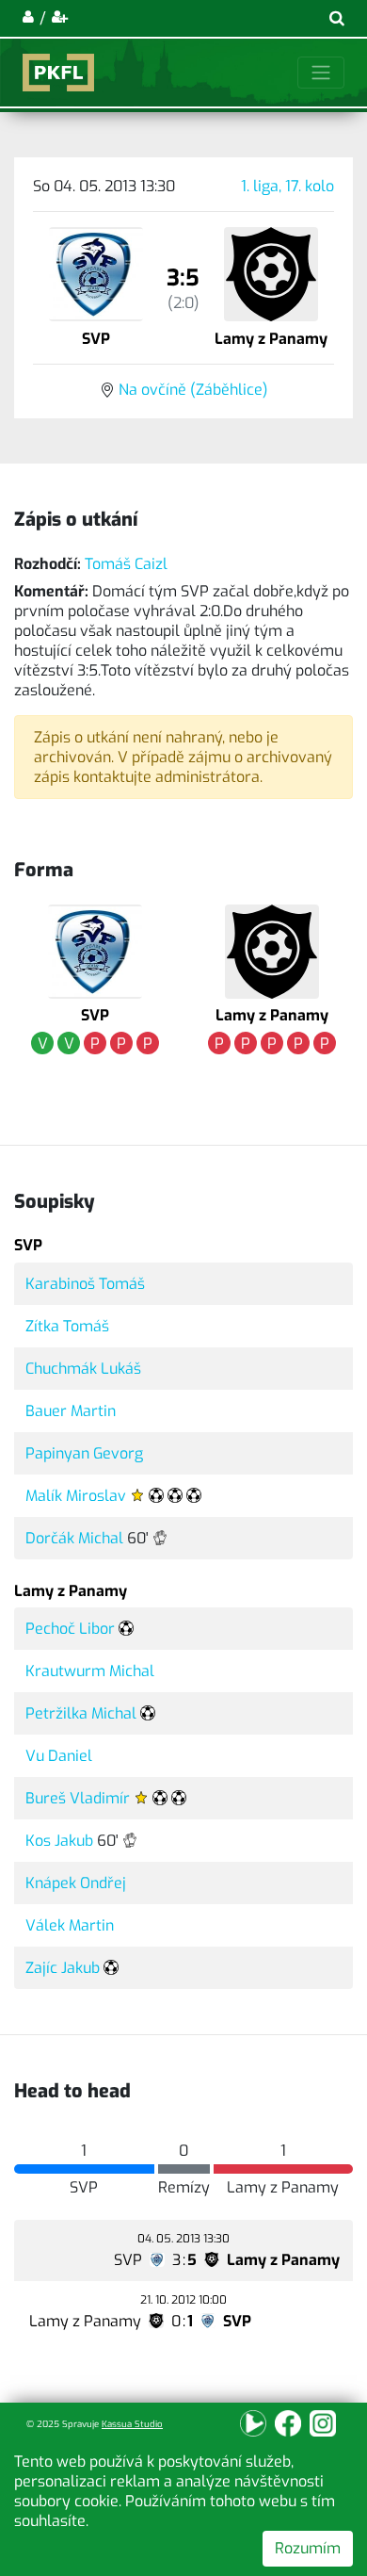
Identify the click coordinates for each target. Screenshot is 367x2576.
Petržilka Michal (81, 1713)
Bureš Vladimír (78, 1798)
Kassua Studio (132, 2424)
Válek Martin (70, 1925)
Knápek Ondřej (76, 1883)
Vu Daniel (59, 1756)
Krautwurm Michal (90, 1671)
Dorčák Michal (74, 1538)
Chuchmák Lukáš (83, 1369)
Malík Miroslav (76, 1496)
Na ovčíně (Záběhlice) (193, 390)
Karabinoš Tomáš (85, 1284)
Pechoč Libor (70, 1629)
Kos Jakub (59, 1841)
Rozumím (308, 2548)
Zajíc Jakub (63, 1968)
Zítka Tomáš (67, 1326)
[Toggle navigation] (321, 73)
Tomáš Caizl (126, 564)
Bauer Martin (71, 1411)
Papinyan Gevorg (84, 1453)
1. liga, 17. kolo (287, 186)
